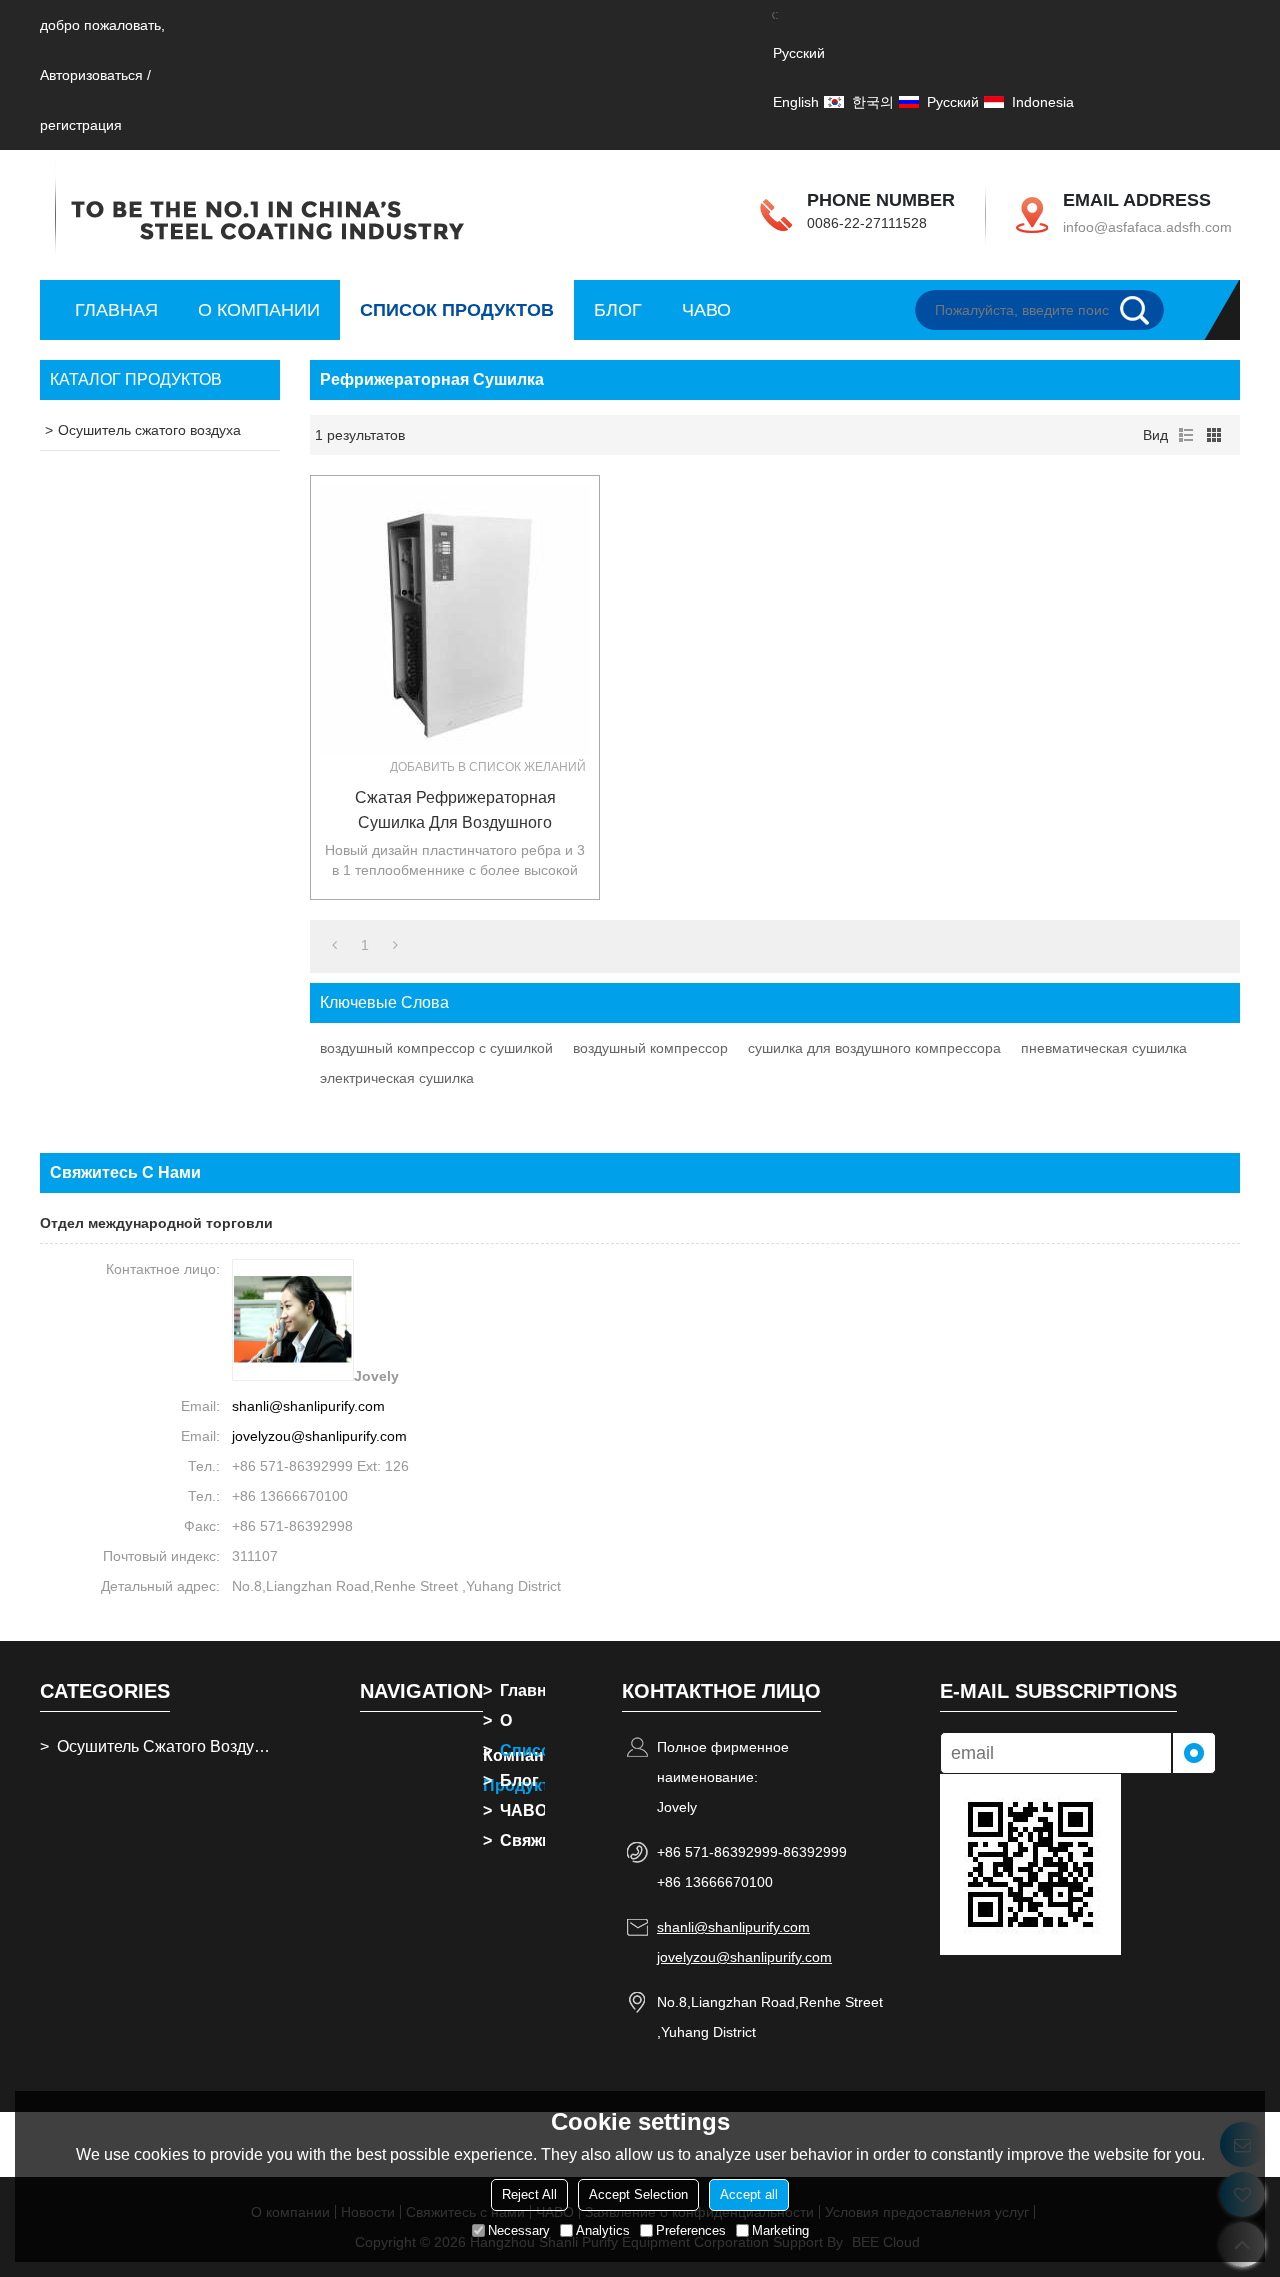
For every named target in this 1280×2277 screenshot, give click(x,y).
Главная (116, 310)
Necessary (519, 2230)
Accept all (749, 2194)
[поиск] (1142, 310)
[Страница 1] (334, 945)
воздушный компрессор (650, 1048)
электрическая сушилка (397, 1078)
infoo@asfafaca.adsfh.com (1147, 227)
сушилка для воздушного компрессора (874, 1048)
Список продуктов (457, 310)
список (1186, 435)
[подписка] (1194, 1753)
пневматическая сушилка (1104, 1048)
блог (618, 310)
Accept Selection (638, 2194)
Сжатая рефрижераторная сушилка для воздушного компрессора (455, 812)
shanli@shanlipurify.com (308, 1406)
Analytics (603, 2230)
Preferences (691, 2230)
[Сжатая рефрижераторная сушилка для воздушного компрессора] (455, 620)
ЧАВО (706, 310)
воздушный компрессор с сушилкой (436, 1048)
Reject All (529, 2194)
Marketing (780, 2230)
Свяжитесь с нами (514, 1841)
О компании (259, 310)
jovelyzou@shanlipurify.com (319, 1436)
